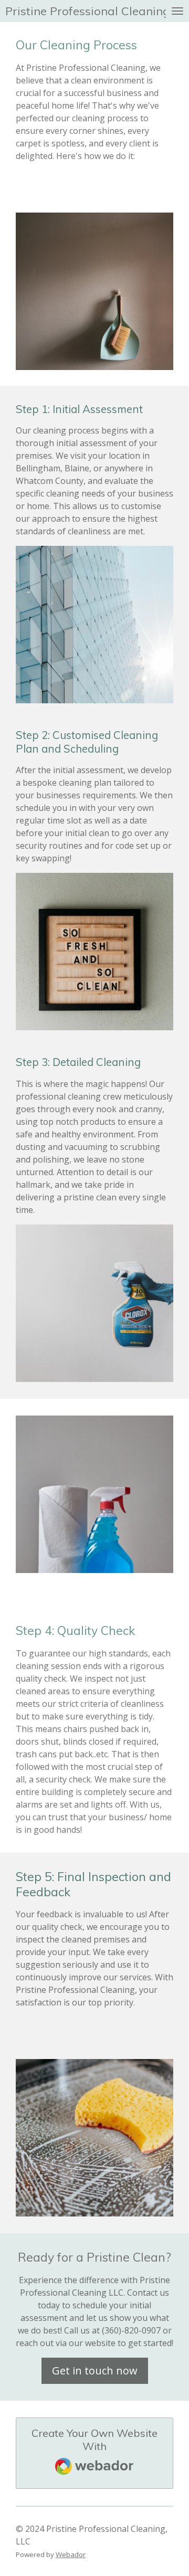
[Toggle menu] (177, 11)
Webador (71, 2554)
